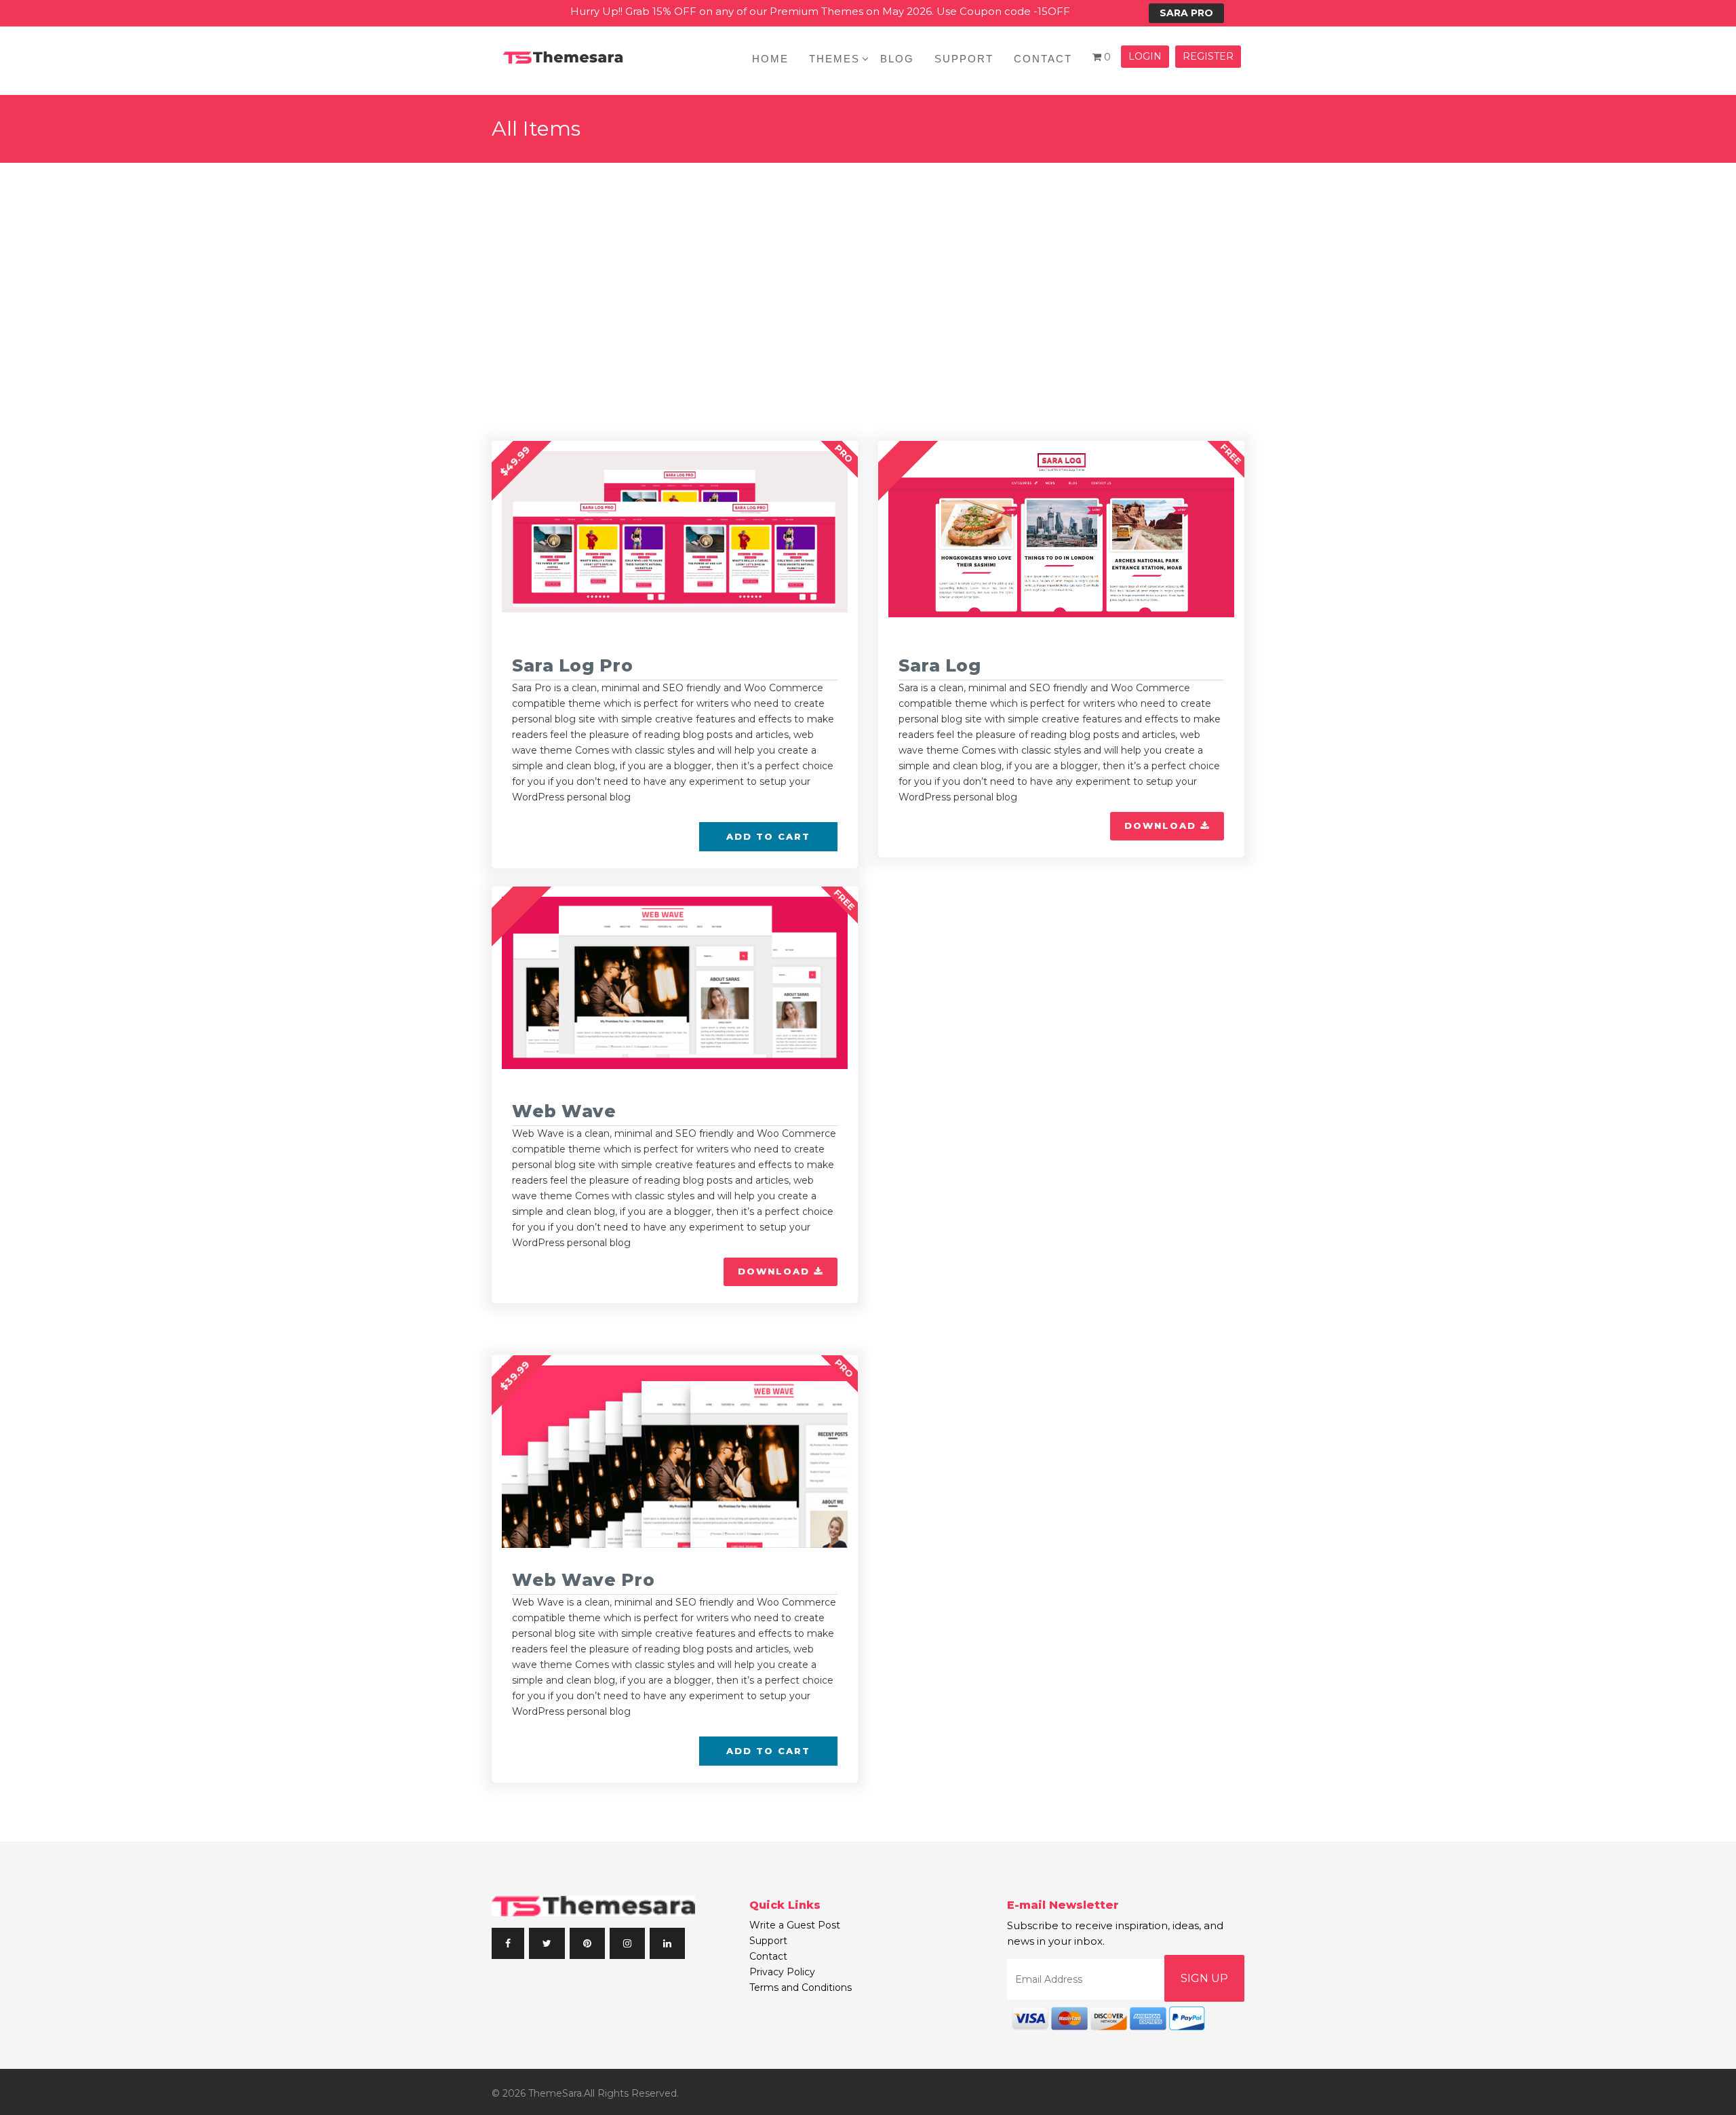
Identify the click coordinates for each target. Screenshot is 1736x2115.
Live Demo (711, 494)
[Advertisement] (868, 265)
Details (603, 494)
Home (770, 59)
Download (1162, 826)
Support (964, 59)
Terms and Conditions (801, 1987)
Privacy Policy (782, 1972)
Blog (897, 59)
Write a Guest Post (795, 1925)
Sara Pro (1186, 13)
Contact (1043, 59)
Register (1208, 56)
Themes (834, 59)
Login (1145, 56)
